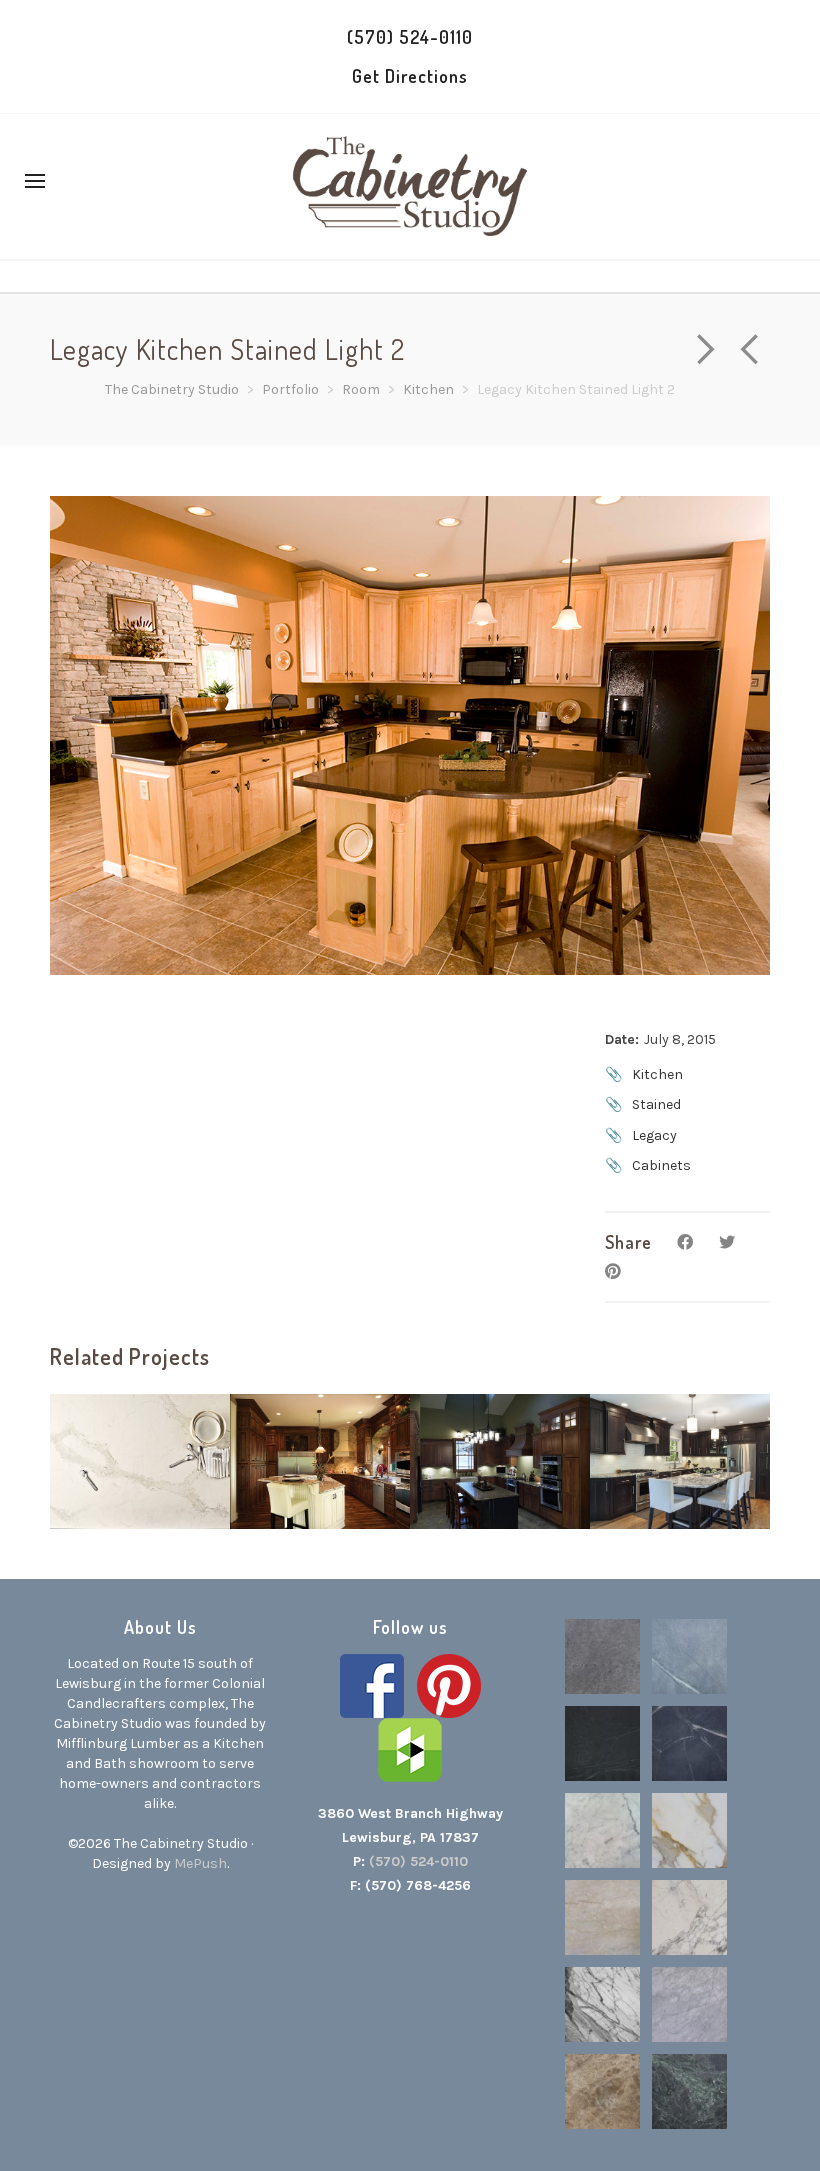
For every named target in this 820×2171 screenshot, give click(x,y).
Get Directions (410, 76)
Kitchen (657, 1074)
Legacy (654, 1135)
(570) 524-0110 (410, 37)
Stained (656, 1104)
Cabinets (661, 1165)
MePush (200, 1863)
